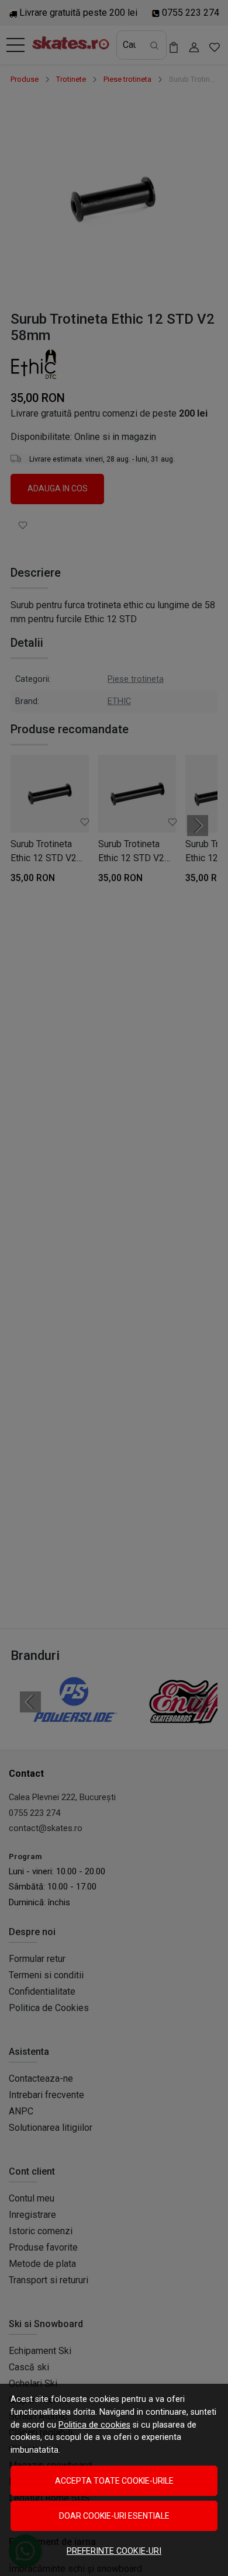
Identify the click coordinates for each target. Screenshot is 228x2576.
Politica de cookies (94, 2425)
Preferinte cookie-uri (114, 2551)
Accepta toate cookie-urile (114, 2481)
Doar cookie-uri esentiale (114, 2516)
